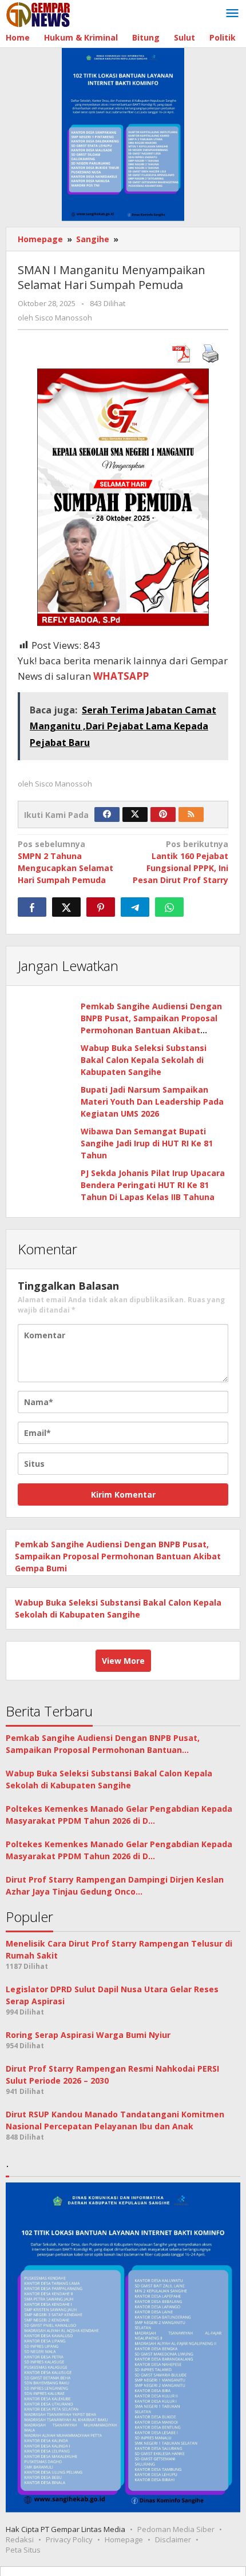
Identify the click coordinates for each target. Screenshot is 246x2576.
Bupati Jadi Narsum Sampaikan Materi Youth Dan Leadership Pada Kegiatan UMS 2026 (152, 1102)
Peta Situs (23, 2550)
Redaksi (20, 2539)
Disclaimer (173, 2539)
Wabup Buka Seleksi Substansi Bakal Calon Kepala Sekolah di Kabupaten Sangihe (144, 1060)
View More (123, 1661)
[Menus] (232, 14)
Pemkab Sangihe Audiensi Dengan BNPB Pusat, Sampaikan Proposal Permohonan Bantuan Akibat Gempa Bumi (118, 1556)
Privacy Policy (69, 2539)
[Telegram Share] (135, 907)
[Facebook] (107, 814)
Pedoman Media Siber (176, 2529)
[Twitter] (135, 814)
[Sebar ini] (32, 907)
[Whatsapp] (169, 907)
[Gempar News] (39, 13)
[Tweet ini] (66, 907)
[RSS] (191, 814)
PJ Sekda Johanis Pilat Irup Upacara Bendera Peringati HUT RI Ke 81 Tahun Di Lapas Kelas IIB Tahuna (153, 1185)
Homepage (124, 2539)
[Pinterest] (163, 814)
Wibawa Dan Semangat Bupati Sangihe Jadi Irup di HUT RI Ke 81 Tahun (147, 1143)
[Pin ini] (101, 907)
